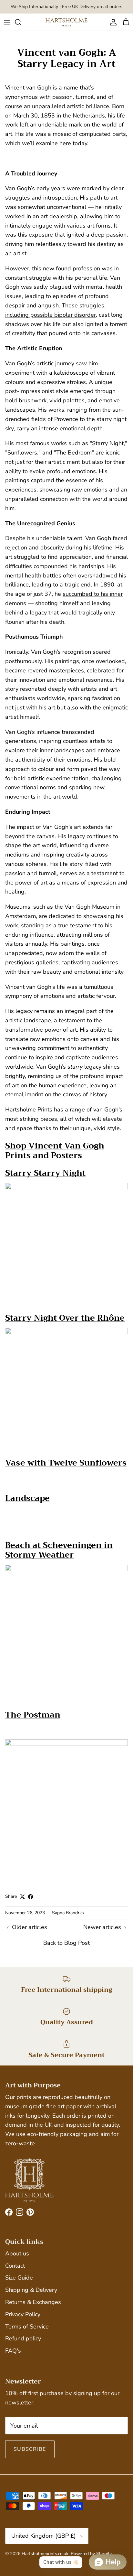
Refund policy (23, 2338)
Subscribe (30, 2449)
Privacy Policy (23, 2314)
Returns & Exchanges (33, 2302)
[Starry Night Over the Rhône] (66, 1332)
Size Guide (19, 2278)
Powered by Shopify (91, 2554)
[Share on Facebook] (31, 1897)
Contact (15, 2266)
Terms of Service (27, 2327)
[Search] (21, 22)
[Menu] (7, 22)
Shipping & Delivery (31, 2290)
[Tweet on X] (22, 1897)
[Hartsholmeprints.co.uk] (66, 22)
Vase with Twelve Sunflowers (66, 1463)
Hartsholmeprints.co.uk (45, 2554)
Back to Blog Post (66, 1943)
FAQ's (13, 2351)
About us (17, 2253)
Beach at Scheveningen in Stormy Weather (59, 1550)
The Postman (33, 1715)
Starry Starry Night (45, 1173)
